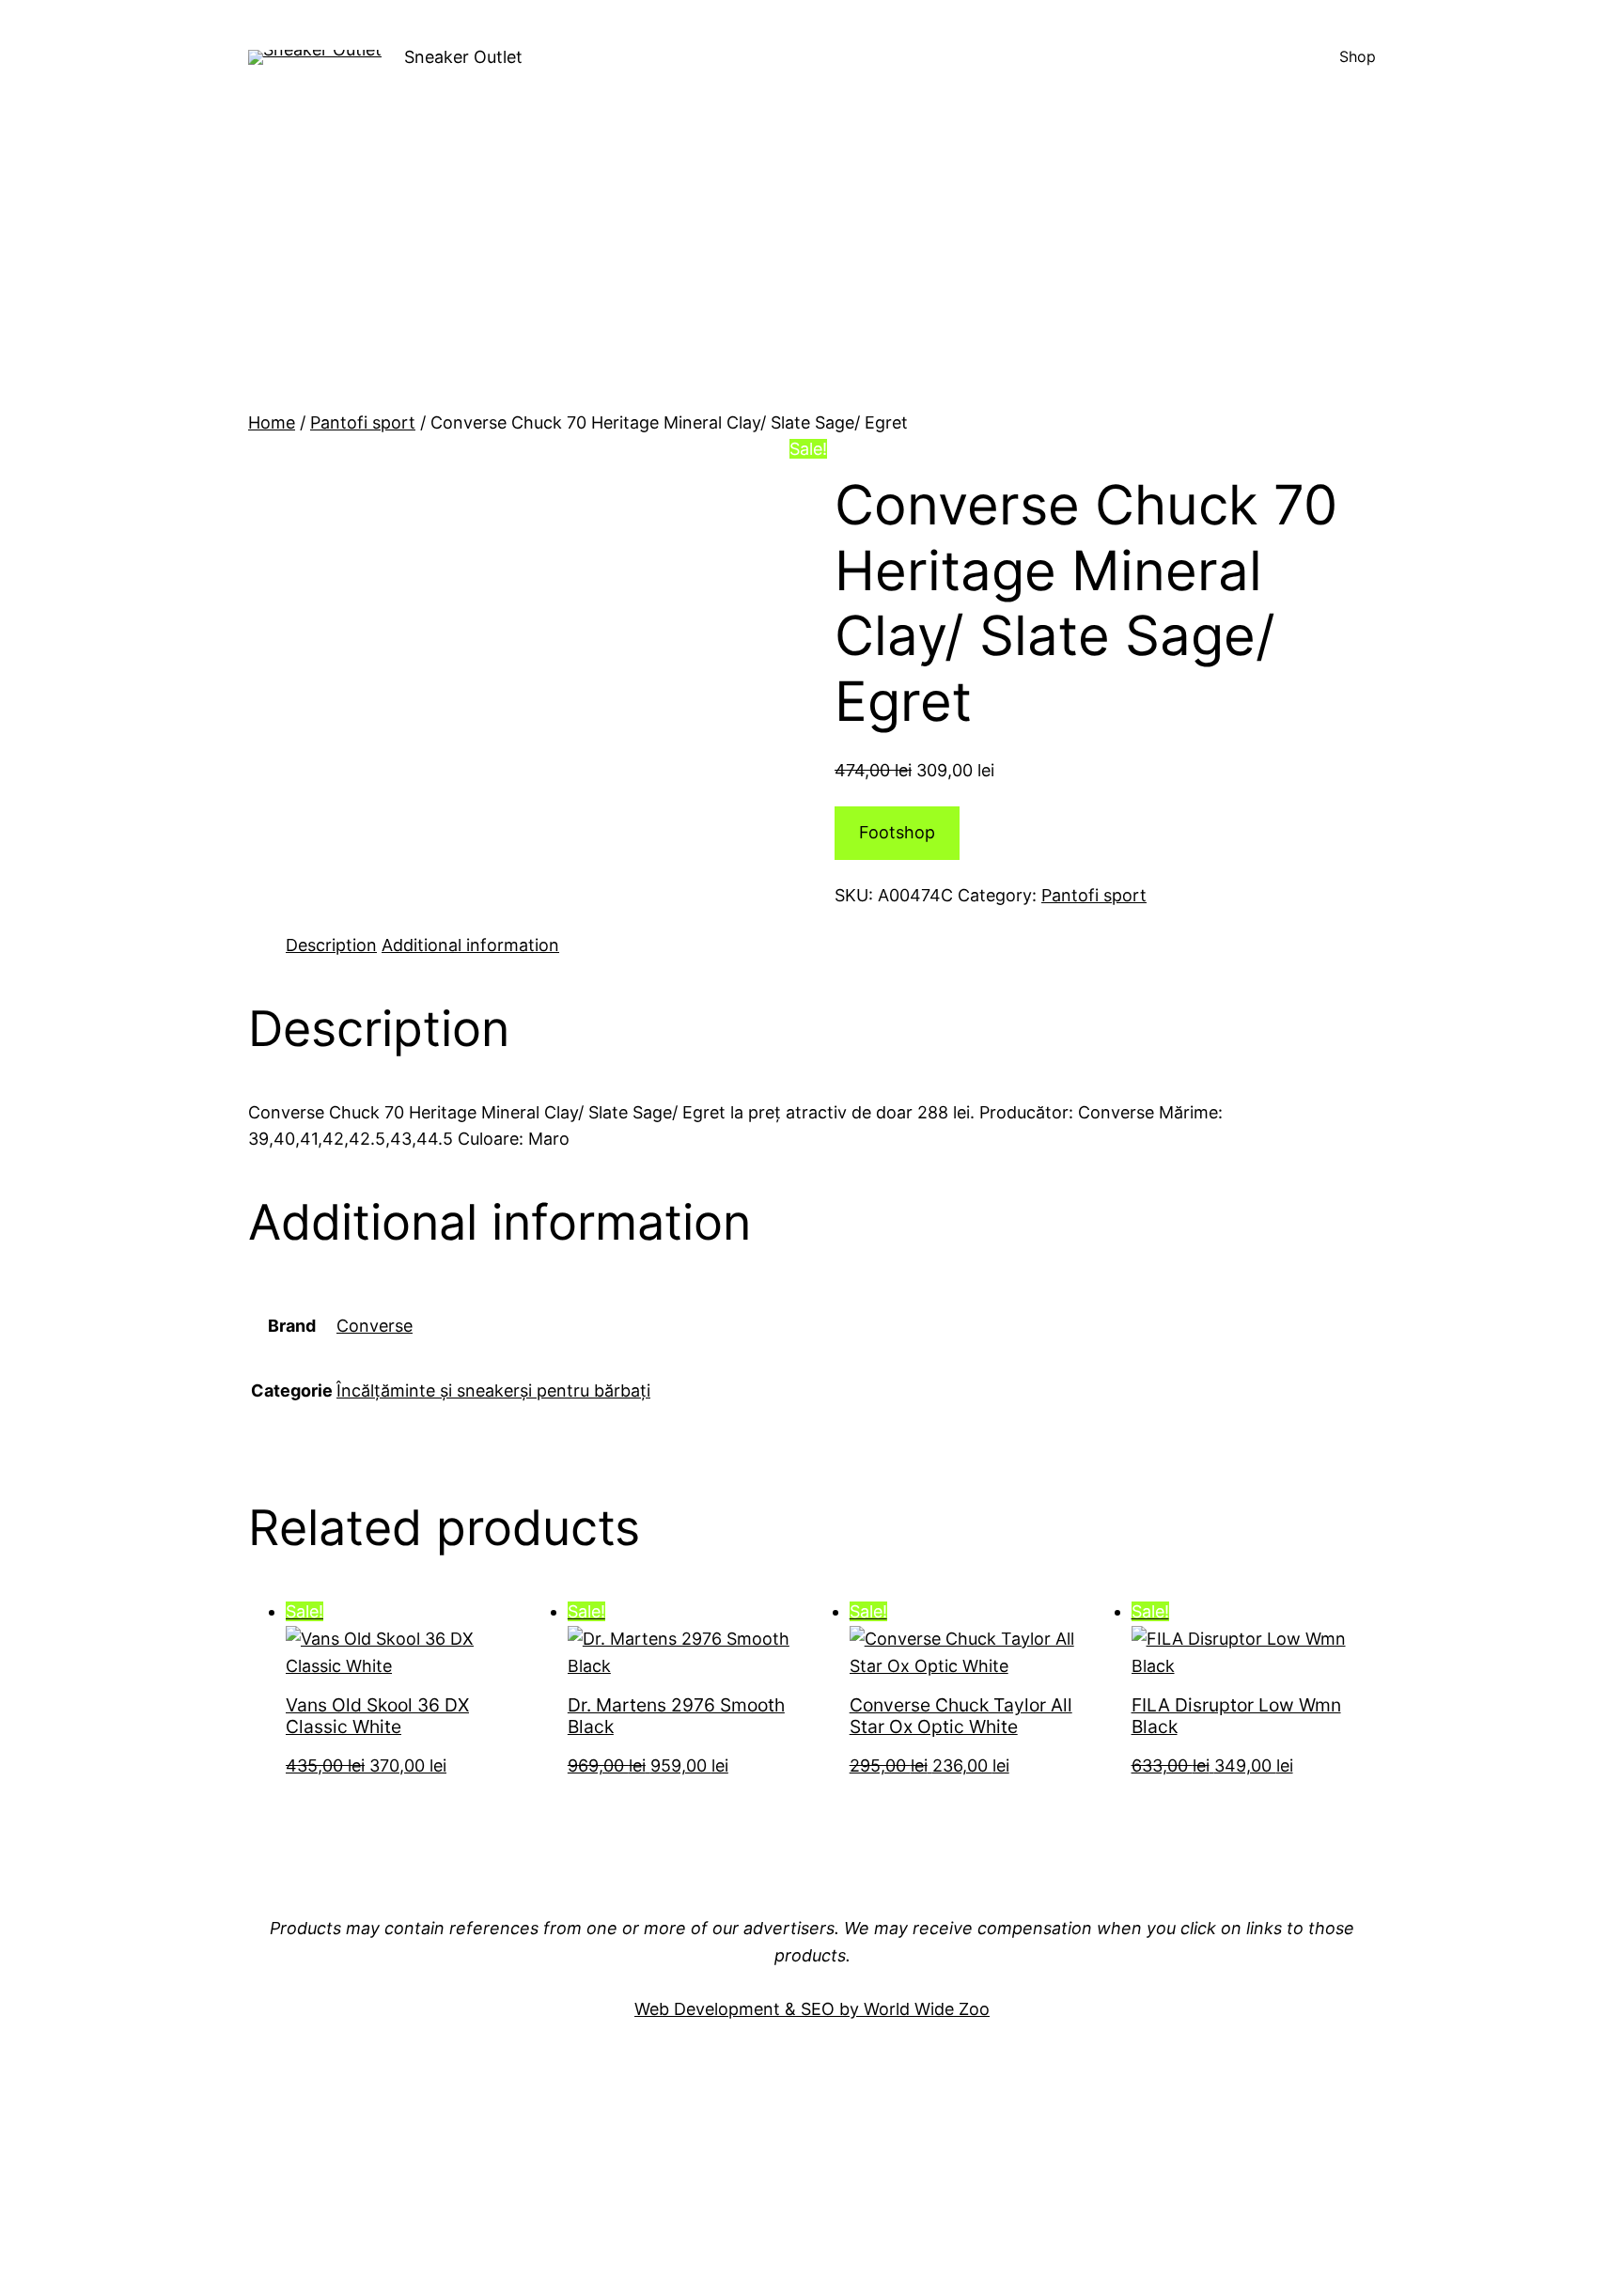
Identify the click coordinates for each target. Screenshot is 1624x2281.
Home (272, 422)
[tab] (331, 946)
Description (331, 945)
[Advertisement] (812, 269)
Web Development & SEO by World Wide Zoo (812, 2009)
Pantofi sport (363, 422)
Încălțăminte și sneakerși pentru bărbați (493, 1390)
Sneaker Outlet (463, 57)
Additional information (470, 945)
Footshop (897, 832)
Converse (375, 1326)
